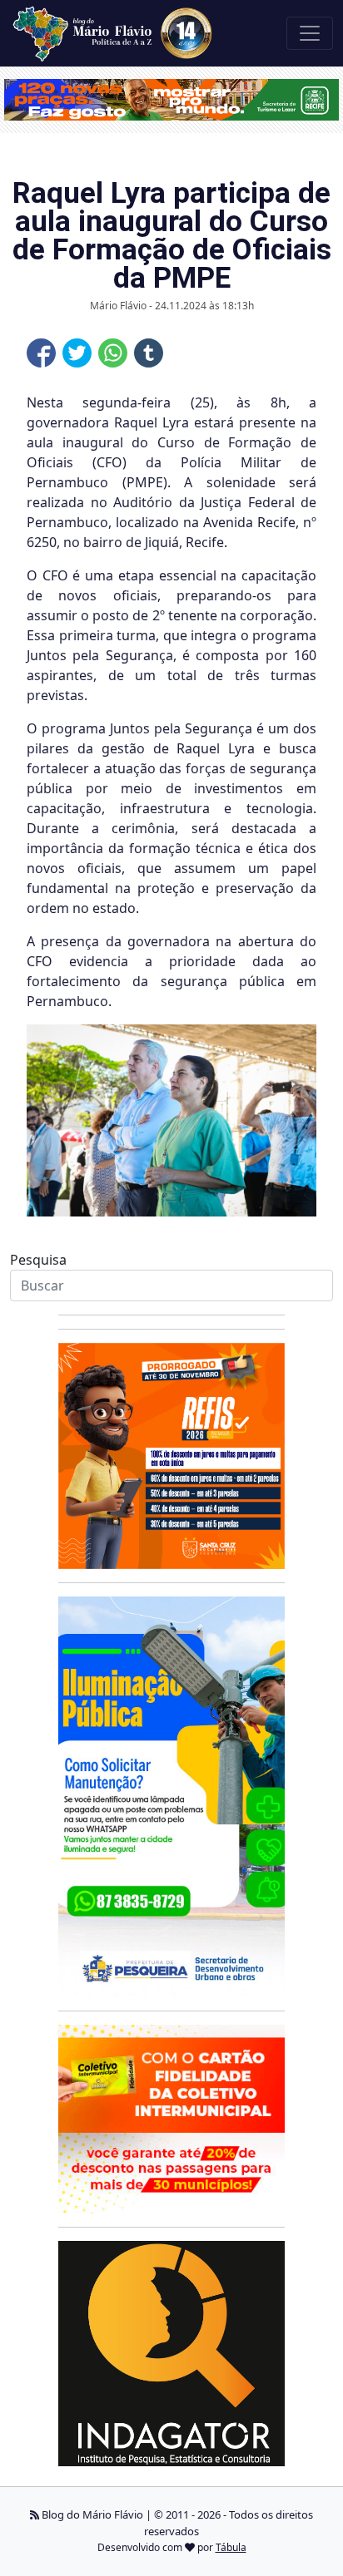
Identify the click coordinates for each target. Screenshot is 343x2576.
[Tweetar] (77, 353)
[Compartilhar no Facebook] (41, 353)
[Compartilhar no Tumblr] (149, 353)
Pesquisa (38, 1260)
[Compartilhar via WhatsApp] (113, 353)
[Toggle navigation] (310, 33)
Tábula (231, 2547)
